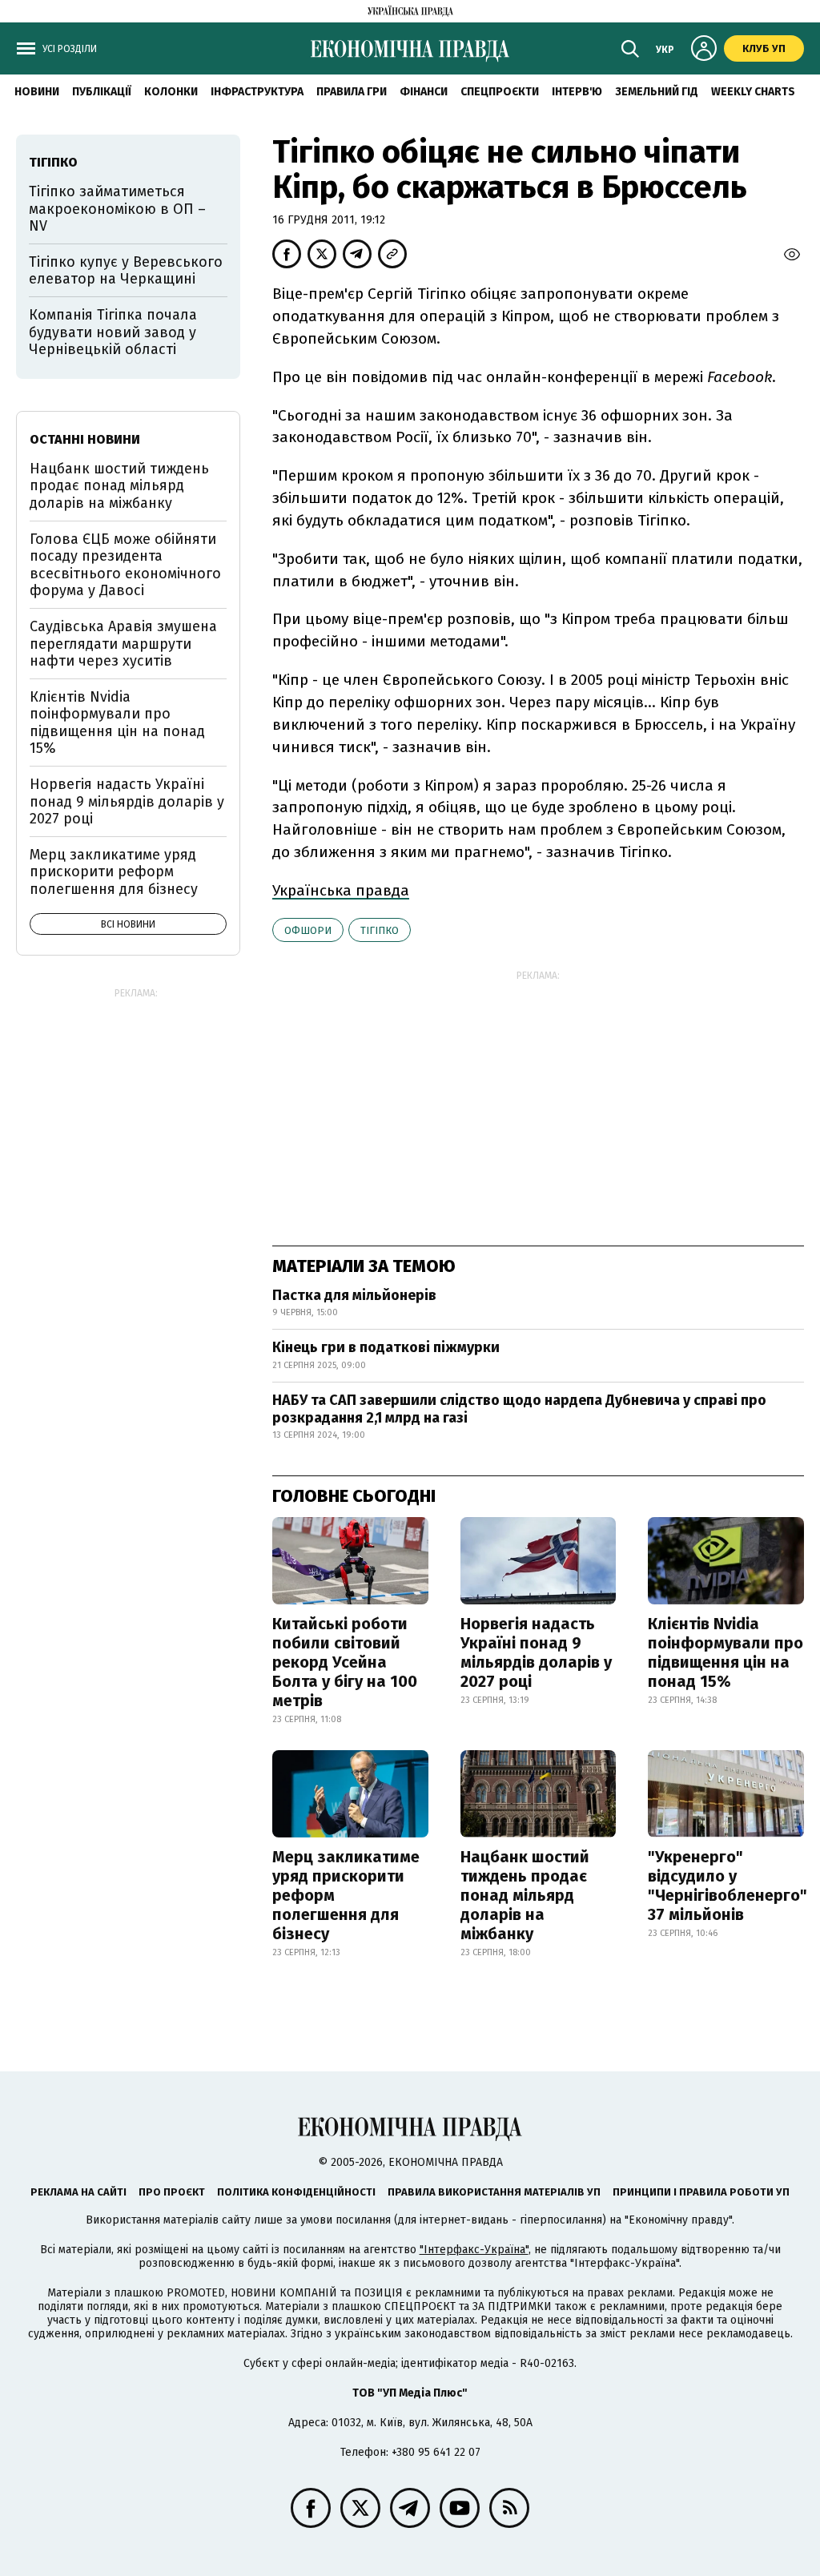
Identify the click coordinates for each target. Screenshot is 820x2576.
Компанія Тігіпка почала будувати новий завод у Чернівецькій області (113, 332)
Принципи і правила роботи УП (701, 2192)
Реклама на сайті (78, 2192)
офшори (308, 930)
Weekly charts (753, 92)
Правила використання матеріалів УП (494, 2192)
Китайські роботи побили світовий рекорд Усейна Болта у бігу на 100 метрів (345, 1662)
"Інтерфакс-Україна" (474, 2250)
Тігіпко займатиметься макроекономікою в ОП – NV (117, 209)
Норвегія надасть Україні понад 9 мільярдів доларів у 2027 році (536, 1652)
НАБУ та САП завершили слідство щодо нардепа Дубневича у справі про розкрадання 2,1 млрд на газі (519, 1409)
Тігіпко (380, 930)
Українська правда (341, 890)
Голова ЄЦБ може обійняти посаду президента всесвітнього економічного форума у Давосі (125, 565)
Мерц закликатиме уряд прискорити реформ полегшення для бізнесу (346, 1895)
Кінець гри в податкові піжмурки (386, 1347)
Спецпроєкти (500, 92)
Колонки (171, 92)
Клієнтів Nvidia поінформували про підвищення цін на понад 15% (726, 1652)
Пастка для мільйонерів (354, 1295)
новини (37, 92)
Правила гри (352, 92)
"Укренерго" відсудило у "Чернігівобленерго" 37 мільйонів (728, 1886)
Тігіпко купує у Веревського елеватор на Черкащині (126, 271)
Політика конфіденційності (296, 2192)
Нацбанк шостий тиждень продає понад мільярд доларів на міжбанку (525, 1895)
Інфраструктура (257, 92)
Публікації (102, 92)
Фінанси (424, 92)
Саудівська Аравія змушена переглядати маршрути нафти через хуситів (123, 644)
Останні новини (85, 439)
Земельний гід (657, 92)
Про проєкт (172, 2192)
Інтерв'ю (577, 92)
